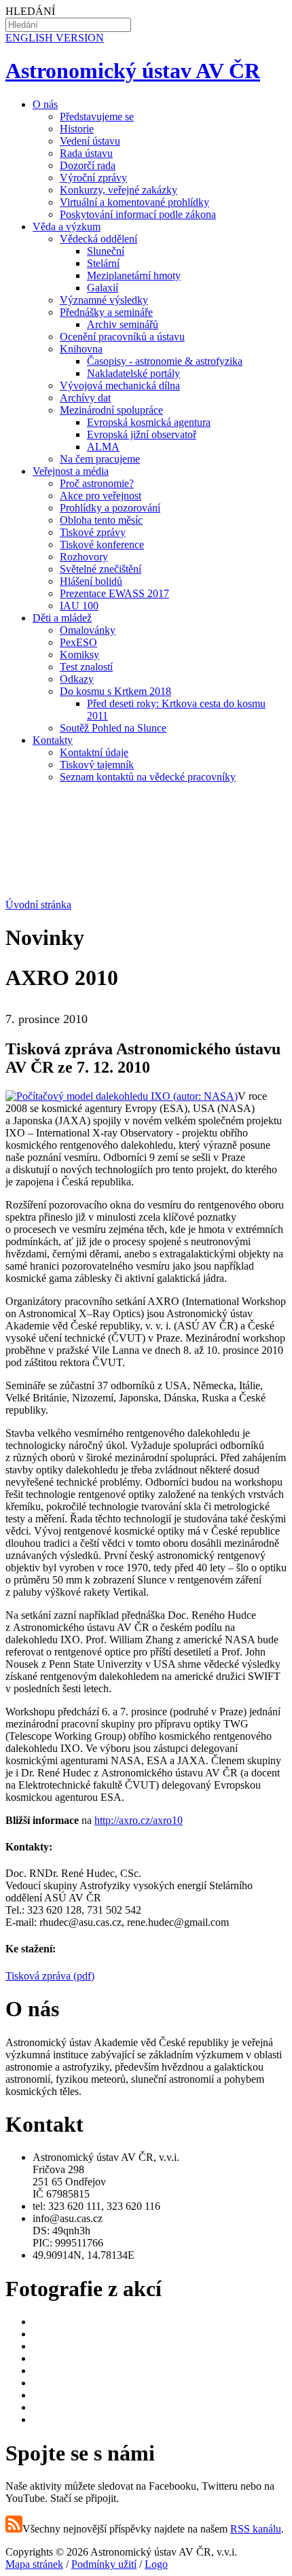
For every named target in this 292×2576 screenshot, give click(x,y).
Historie (77, 129)
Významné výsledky (104, 300)
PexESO (78, 642)
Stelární (103, 263)
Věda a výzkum (67, 227)
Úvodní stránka (38, 905)
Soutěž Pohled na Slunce (113, 728)
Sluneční (106, 251)
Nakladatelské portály (133, 373)
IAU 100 (79, 606)
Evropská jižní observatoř (142, 434)
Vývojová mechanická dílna (120, 386)
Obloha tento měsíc (101, 520)
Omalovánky (88, 630)
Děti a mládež (62, 618)
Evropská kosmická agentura (149, 422)
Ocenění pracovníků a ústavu (122, 337)
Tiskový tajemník (97, 765)
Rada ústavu (86, 153)
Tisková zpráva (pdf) (50, 1976)
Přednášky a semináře (106, 312)
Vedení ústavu (90, 141)
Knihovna (81, 349)
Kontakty (53, 740)
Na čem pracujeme (100, 459)
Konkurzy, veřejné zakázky (118, 190)
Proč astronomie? (97, 483)
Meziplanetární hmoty (134, 275)
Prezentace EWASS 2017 (114, 593)
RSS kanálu (256, 2529)
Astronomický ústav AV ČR (133, 71)
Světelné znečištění (101, 569)
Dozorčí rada (88, 165)
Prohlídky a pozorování (110, 508)
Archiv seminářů (123, 324)
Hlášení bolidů (91, 581)
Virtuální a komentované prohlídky (134, 202)
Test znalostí (86, 667)
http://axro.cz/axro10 (139, 1820)
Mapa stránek (34, 2564)
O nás (45, 104)
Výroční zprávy (93, 178)
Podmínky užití (104, 2564)
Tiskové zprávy (93, 532)
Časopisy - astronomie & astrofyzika (165, 361)
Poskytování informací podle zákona (138, 214)
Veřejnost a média (71, 471)
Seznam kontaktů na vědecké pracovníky (148, 777)
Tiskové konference (102, 544)
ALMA (103, 447)
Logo (156, 2564)
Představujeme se (97, 117)
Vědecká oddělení (98, 239)
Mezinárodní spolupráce (111, 410)
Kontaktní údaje (94, 752)
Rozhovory (84, 557)
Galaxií (103, 288)
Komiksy (79, 655)
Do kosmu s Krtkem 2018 (115, 691)
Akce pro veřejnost (101, 496)
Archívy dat (85, 398)
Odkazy (77, 679)
